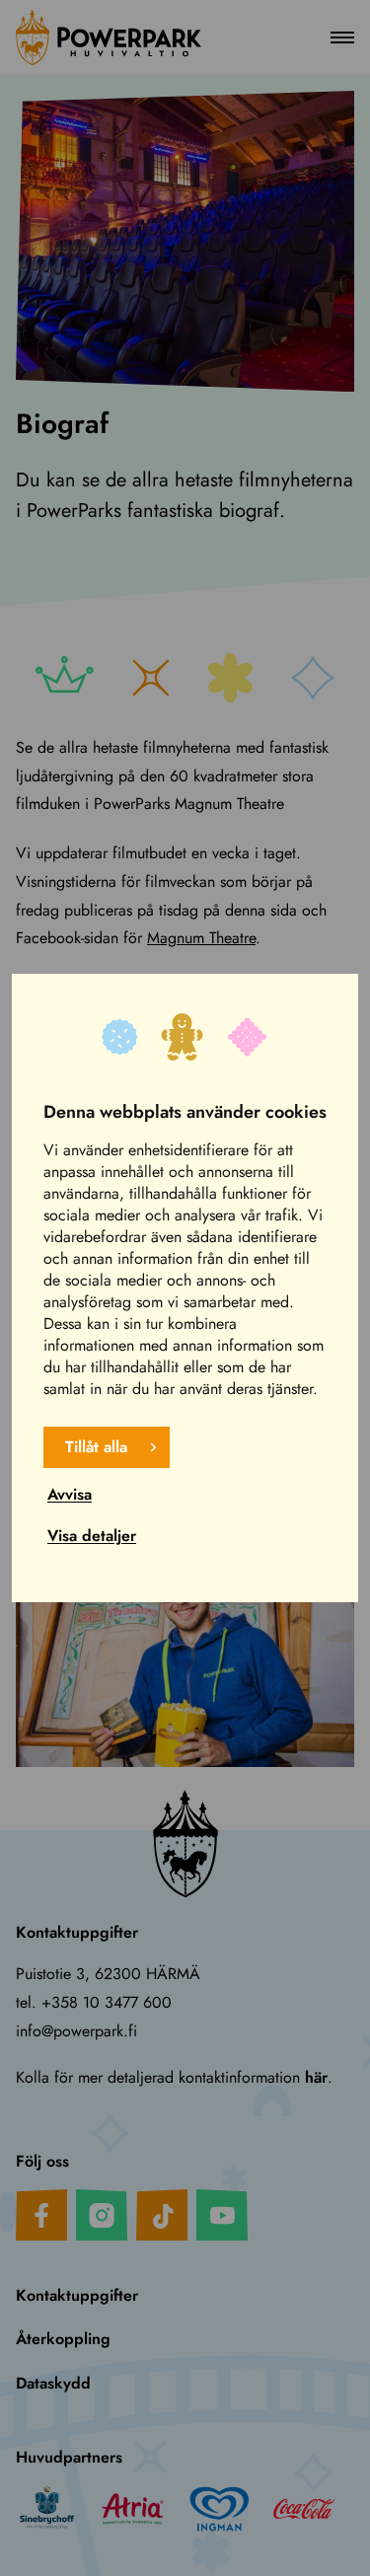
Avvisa (70, 1494)
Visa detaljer (92, 1536)
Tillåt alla (96, 1447)
